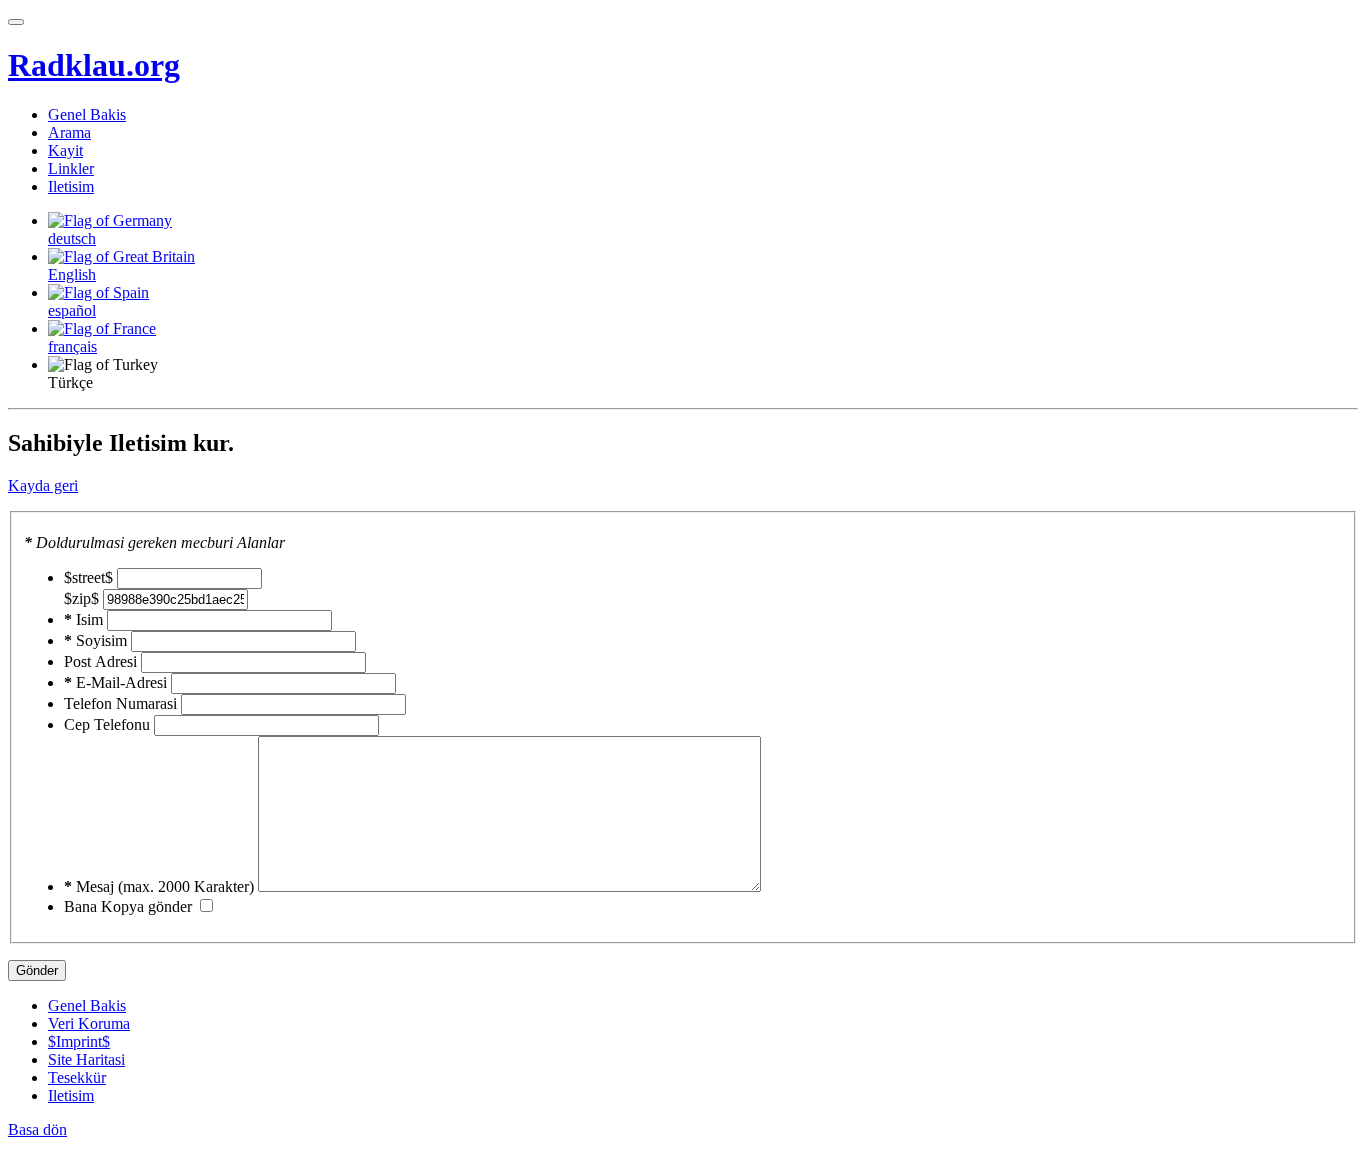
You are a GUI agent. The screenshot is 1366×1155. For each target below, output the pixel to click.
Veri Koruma (89, 1023)
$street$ (88, 577)
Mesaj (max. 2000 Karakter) (159, 886)
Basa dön (37, 1129)
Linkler (71, 168)
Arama (69, 132)
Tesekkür (77, 1077)
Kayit (65, 150)
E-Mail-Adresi (115, 682)
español (72, 310)
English (72, 274)
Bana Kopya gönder (128, 906)
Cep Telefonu (107, 724)
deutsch (72, 238)
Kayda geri (43, 485)
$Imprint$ (79, 1041)
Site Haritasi (86, 1059)
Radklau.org (94, 65)
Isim (83, 619)
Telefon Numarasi (120, 703)
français (72, 346)
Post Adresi (100, 661)
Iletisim (71, 186)
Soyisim (95, 640)
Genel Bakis (87, 114)
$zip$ (81, 598)
